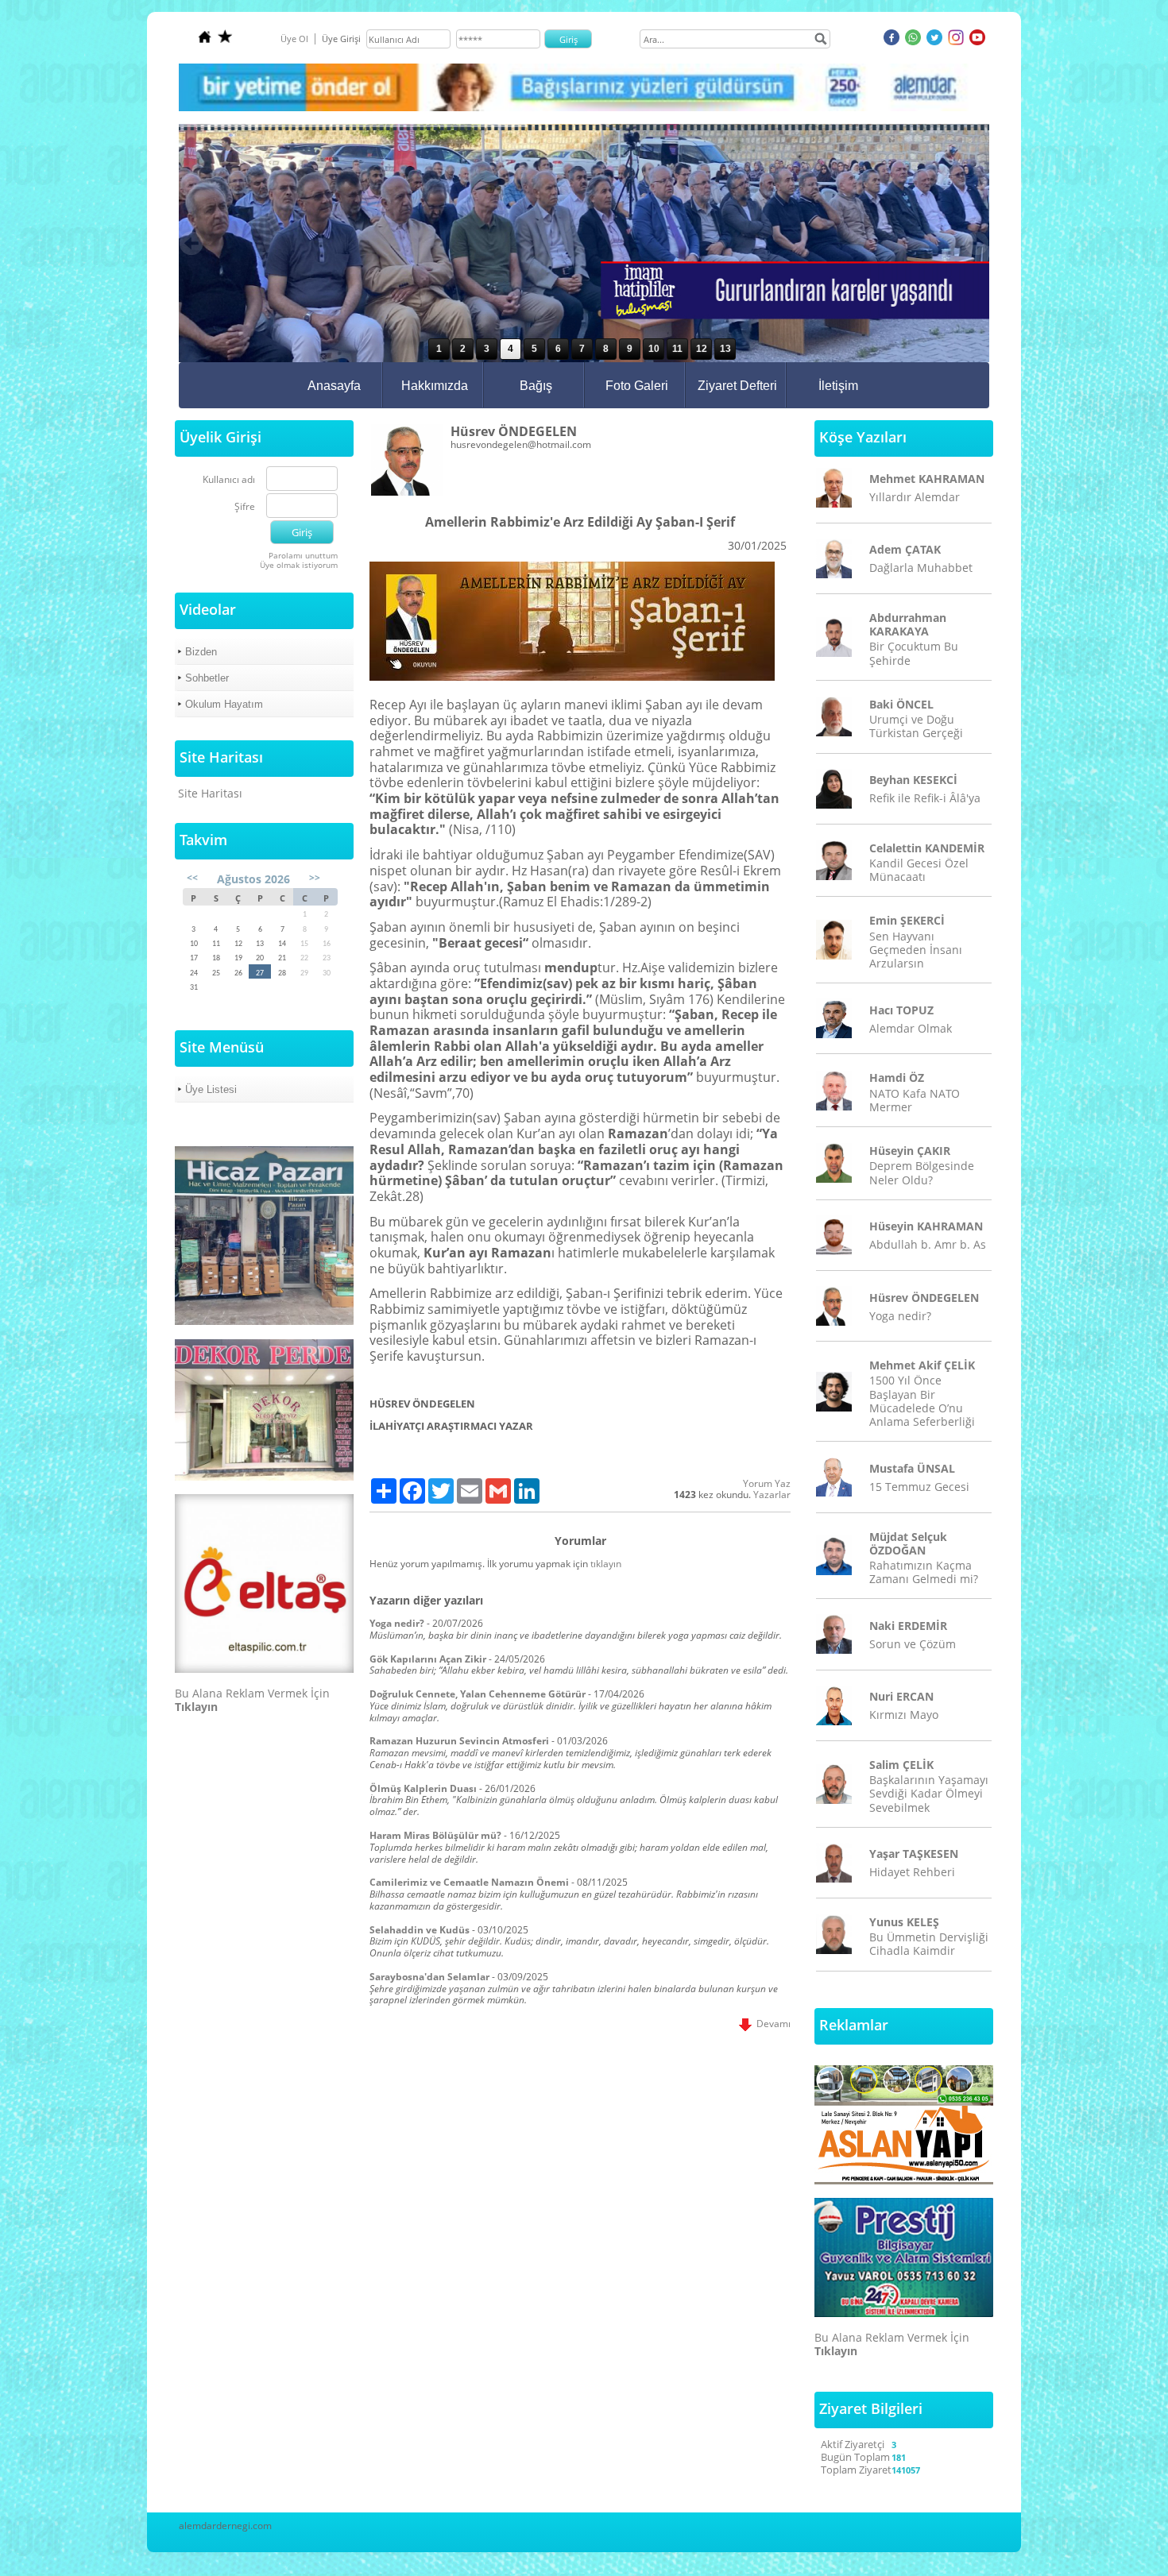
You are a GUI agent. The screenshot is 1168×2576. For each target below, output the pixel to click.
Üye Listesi (211, 1089)
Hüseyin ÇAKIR (910, 1151)
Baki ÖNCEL (901, 704)
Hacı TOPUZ (901, 1010)
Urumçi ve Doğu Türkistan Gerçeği (916, 726)
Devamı (771, 2024)
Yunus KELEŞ (904, 1922)
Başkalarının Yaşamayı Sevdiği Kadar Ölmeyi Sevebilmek (929, 1793)
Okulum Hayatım (224, 704)
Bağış (536, 386)
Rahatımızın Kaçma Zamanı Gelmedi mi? (924, 1572)
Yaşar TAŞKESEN (914, 1854)
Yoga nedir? (900, 1316)
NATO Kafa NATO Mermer (915, 1100)
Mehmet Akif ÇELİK (922, 1365)
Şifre (245, 507)
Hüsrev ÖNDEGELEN (924, 1298)
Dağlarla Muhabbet (921, 568)
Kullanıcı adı (229, 480)
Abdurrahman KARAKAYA (908, 624)
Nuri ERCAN (901, 1696)
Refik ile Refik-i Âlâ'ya (925, 798)
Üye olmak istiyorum (299, 565)
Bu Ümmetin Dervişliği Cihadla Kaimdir (929, 1944)
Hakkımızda (435, 386)
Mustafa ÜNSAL (912, 1468)
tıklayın (606, 1564)
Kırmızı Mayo (904, 1715)
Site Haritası (210, 793)
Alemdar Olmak (911, 1028)
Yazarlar (772, 1495)
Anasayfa (334, 386)
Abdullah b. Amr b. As (928, 1244)
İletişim (838, 386)
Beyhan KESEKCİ (913, 780)
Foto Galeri (637, 386)
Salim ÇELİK (901, 1765)
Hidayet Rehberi (912, 1872)
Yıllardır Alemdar (915, 497)
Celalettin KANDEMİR (927, 848)
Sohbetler (207, 678)
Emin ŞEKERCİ (907, 920)
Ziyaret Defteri (737, 386)
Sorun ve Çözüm (913, 1644)
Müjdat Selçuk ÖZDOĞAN (908, 1543)
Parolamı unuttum (303, 555)
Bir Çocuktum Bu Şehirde (914, 653)
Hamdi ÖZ (897, 1078)
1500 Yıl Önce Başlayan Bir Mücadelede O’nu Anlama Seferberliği (922, 1401)
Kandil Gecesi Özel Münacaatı (919, 870)
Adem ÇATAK (905, 549)
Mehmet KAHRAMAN (927, 479)
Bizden (201, 652)
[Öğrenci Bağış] (584, 108)
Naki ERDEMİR (908, 1626)
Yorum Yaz (767, 1483)
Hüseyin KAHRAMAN (926, 1226)
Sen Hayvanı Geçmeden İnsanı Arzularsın (916, 950)
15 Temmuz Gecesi (919, 1487)
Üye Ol (294, 39)
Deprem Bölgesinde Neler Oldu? (922, 1172)
